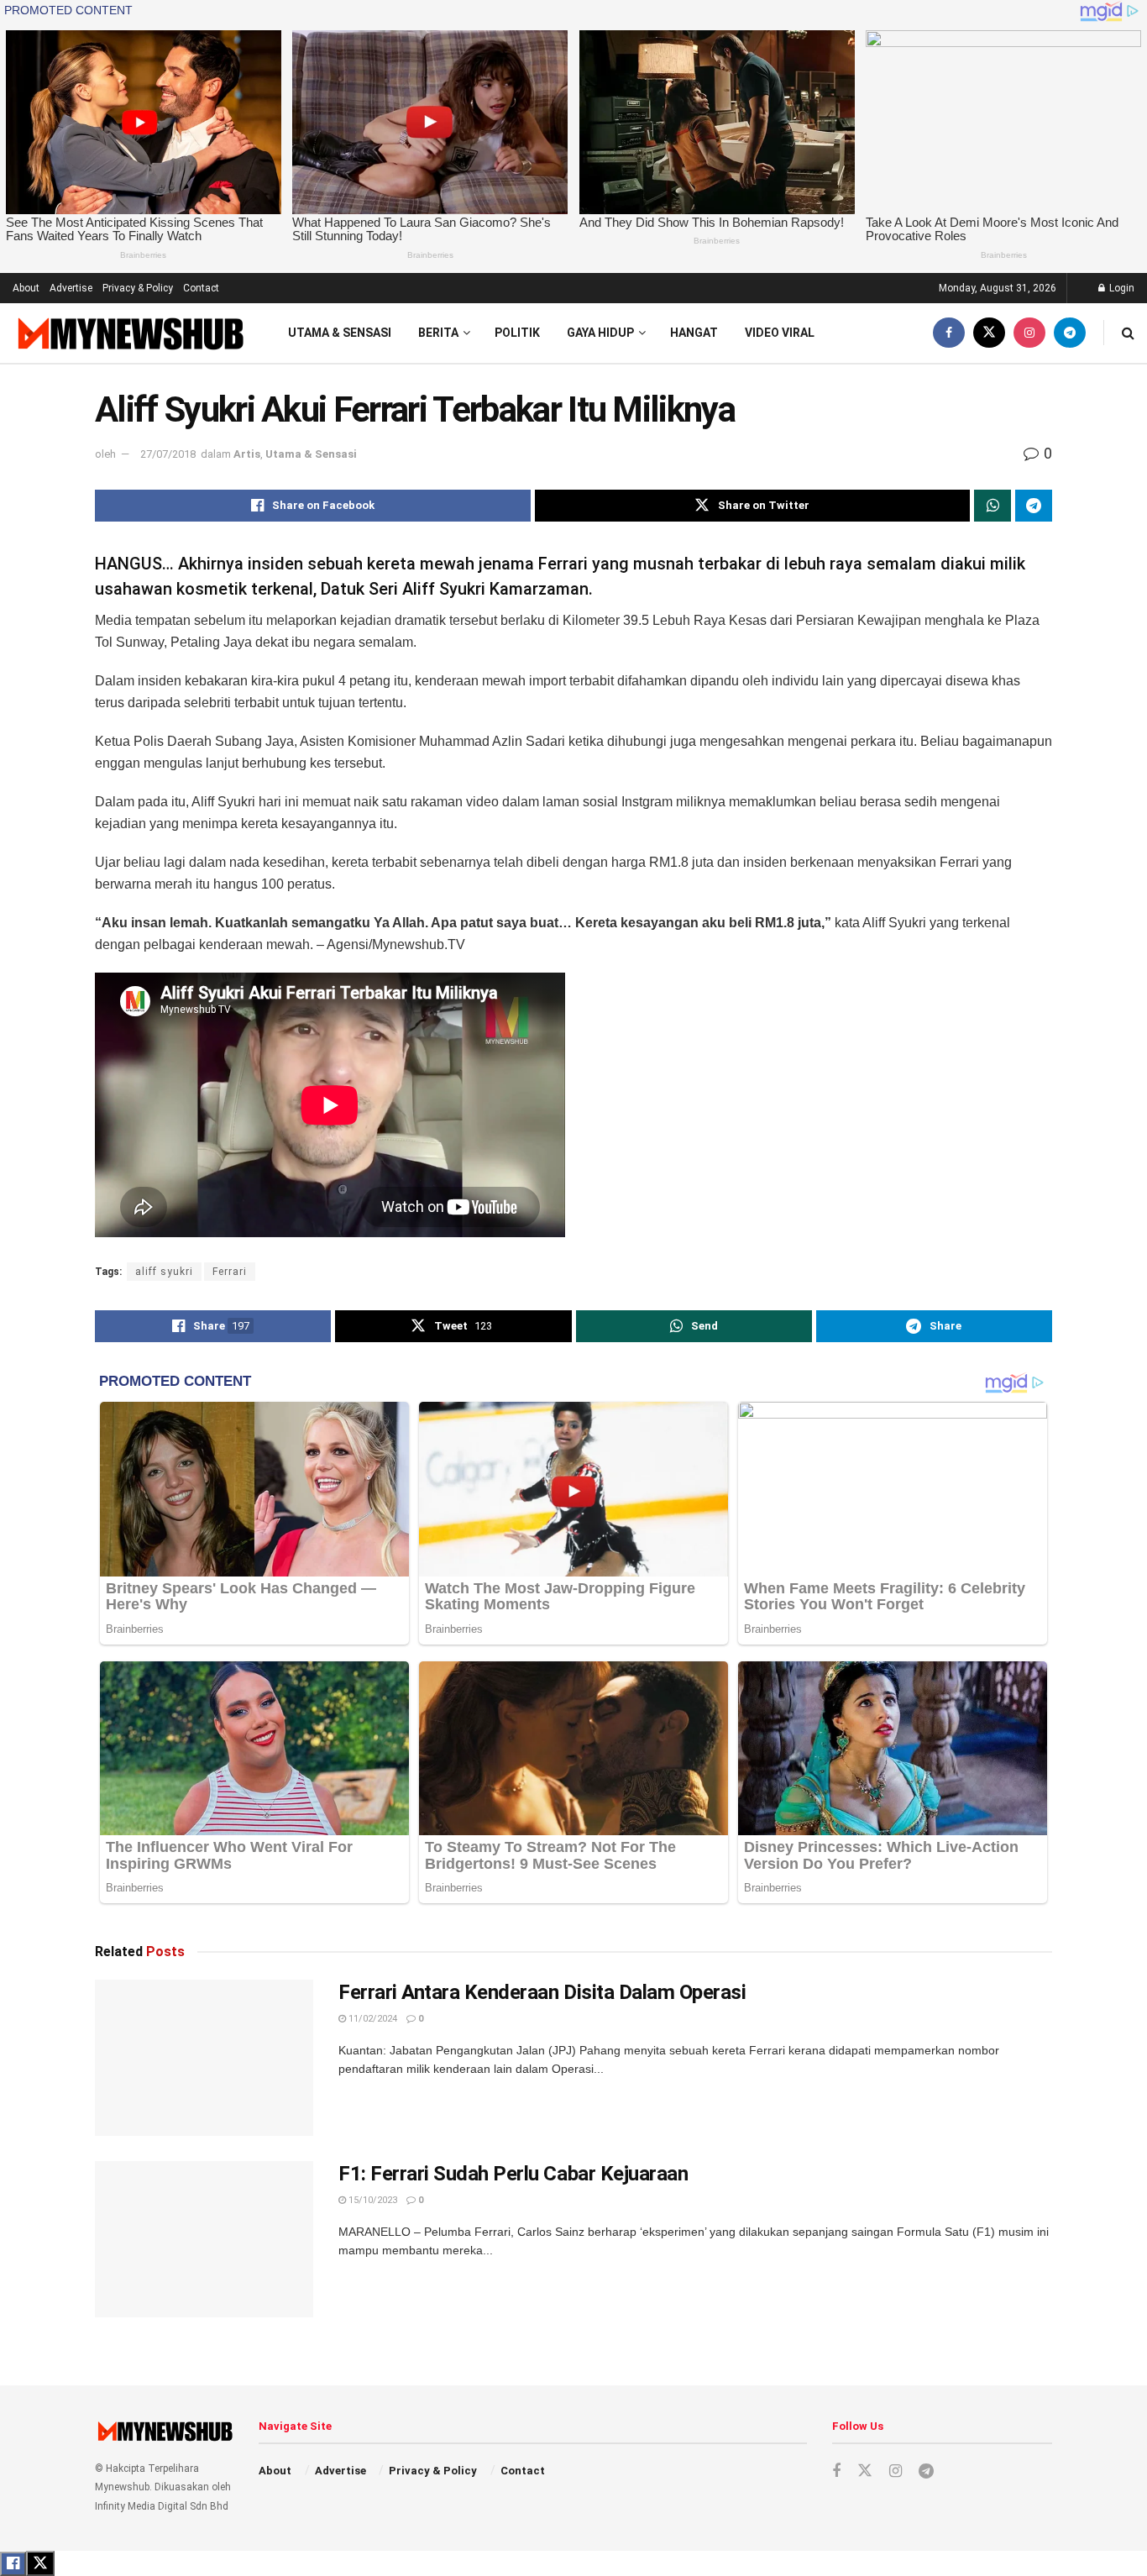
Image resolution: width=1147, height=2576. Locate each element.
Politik (517, 333)
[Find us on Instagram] (1029, 333)
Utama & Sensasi (340, 333)
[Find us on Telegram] (1070, 333)
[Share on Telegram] (1034, 506)
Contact (201, 288)
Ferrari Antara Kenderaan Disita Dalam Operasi (542, 1992)
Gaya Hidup (600, 333)
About (26, 288)
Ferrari (230, 1272)
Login (1121, 288)
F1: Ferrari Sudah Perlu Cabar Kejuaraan (513, 2174)
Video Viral (780, 333)
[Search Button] (1128, 333)
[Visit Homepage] (129, 333)
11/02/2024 (372, 2019)
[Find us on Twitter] (989, 333)
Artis (247, 454)
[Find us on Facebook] (949, 333)
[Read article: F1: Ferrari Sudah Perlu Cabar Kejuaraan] (204, 2239)
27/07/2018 (168, 454)
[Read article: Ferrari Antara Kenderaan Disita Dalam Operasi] (204, 2058)
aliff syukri (164, 1272)
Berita (438, 333)
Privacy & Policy (138, 288)
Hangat (694, 333)
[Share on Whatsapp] (992, 506)
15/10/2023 (372, 2200)
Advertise (71, 288)
